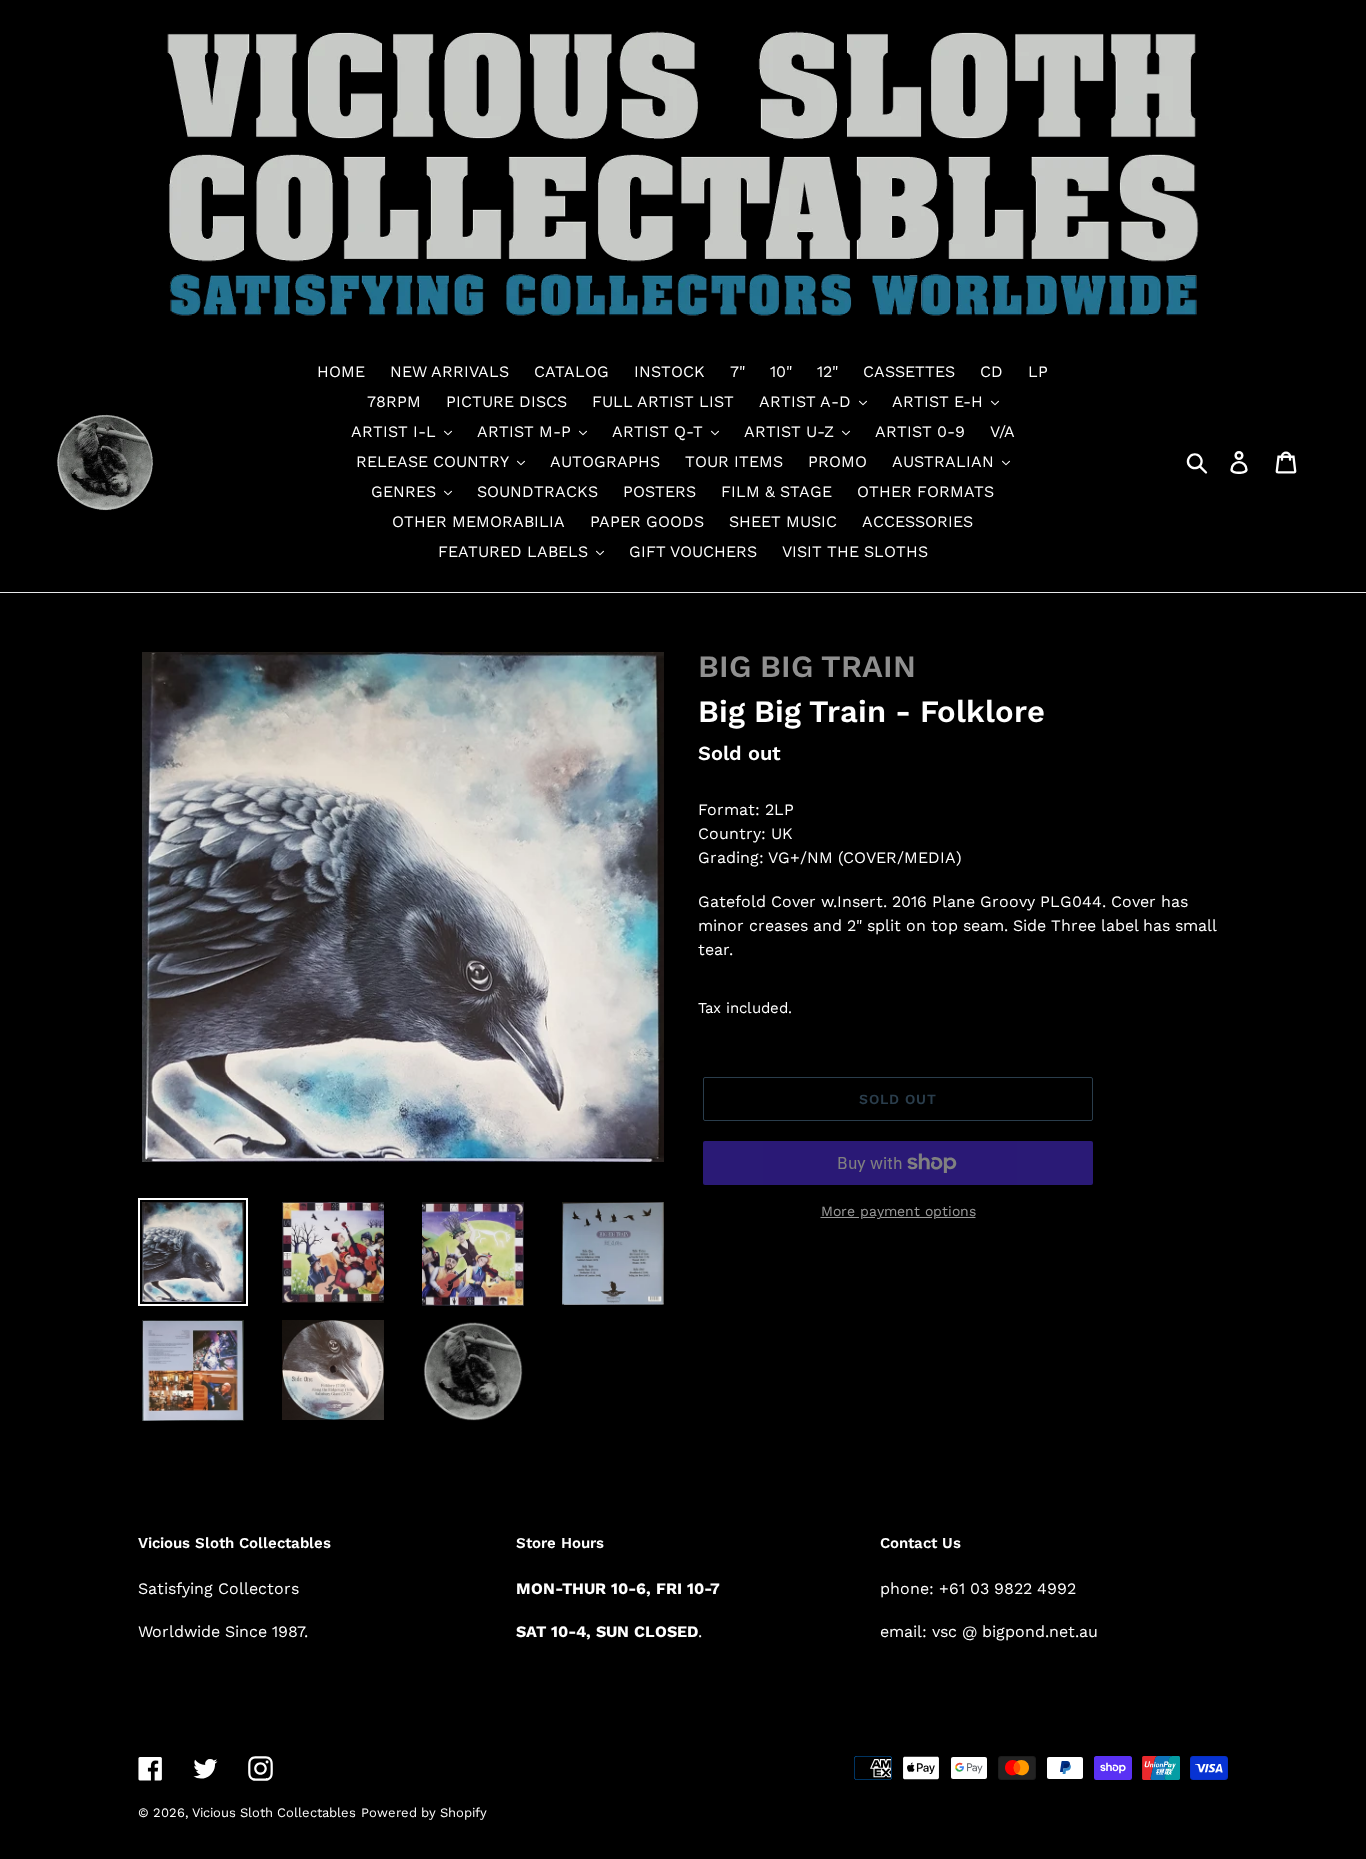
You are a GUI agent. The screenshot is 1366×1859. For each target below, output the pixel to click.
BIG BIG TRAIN (807, 666)
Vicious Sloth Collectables (274, 1812)
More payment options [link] (898, 1211)
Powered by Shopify (424, 1812)
